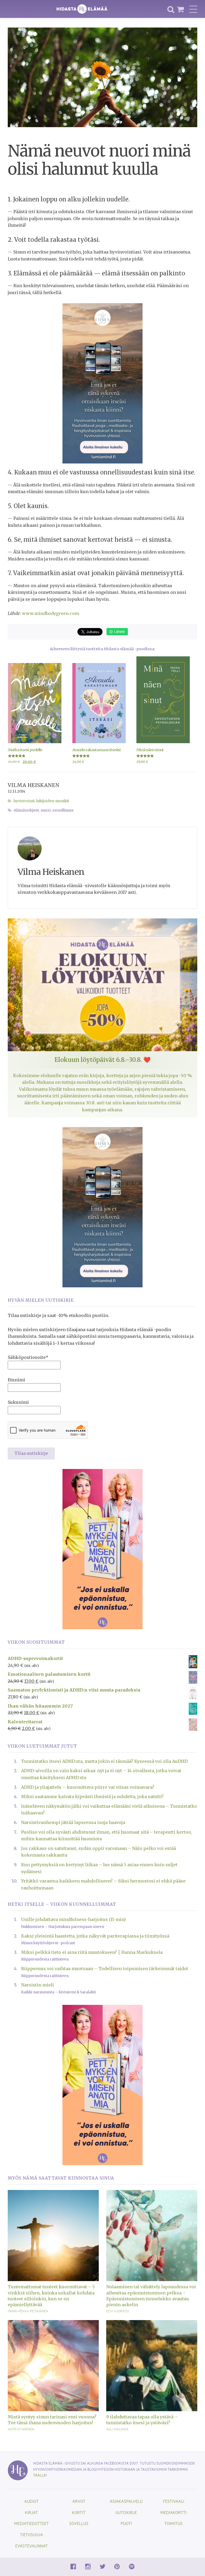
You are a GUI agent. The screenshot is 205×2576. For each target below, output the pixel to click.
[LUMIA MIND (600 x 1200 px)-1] (102, 383)
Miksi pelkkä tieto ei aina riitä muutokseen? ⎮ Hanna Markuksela (92, 1952)
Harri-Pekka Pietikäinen (28, 2311)
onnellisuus (63, 810)
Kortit (79, 2512)
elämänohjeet (26, 810)
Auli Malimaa (117, 2429)
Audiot (31, 2501)
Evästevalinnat (31, 2546)
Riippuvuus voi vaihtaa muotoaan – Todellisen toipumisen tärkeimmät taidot (105, 1969)
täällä (40, 2475)
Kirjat (31, 2512)
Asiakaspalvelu (126, 2501)
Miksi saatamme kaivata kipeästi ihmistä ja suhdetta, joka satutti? (92, 1796)
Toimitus (174, 2523)
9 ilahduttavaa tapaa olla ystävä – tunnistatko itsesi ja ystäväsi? (142, 2420)
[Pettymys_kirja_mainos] (102, 1549)
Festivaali (174, 2501)
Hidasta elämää (82, 9)
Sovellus (79, 2523)
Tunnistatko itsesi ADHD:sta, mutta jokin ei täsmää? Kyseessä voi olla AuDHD (104, 1761)
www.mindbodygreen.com (50, 613)
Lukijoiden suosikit (53, 801)
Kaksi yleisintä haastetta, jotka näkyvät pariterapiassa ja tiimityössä (95, 1936)
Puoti (126, 2523)
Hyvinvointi (24, 801)
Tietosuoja (31, 2534)
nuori (46, 810)
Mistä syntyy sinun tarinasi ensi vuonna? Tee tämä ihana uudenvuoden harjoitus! (52, 2420)
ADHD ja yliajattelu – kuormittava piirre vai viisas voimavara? (88, 1787)
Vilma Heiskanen (34, 785)
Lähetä (119, 631)
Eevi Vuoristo (118, 2311)
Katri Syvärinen (21, 2429)
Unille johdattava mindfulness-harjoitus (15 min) (73, 1919)
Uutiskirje (126, 2512)
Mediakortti (174, 2512)
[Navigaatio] (193, 9)
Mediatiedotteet (31, 2523)
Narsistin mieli (38, 1985)
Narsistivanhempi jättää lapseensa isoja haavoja (73, 1822)
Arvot (79, 2501)
